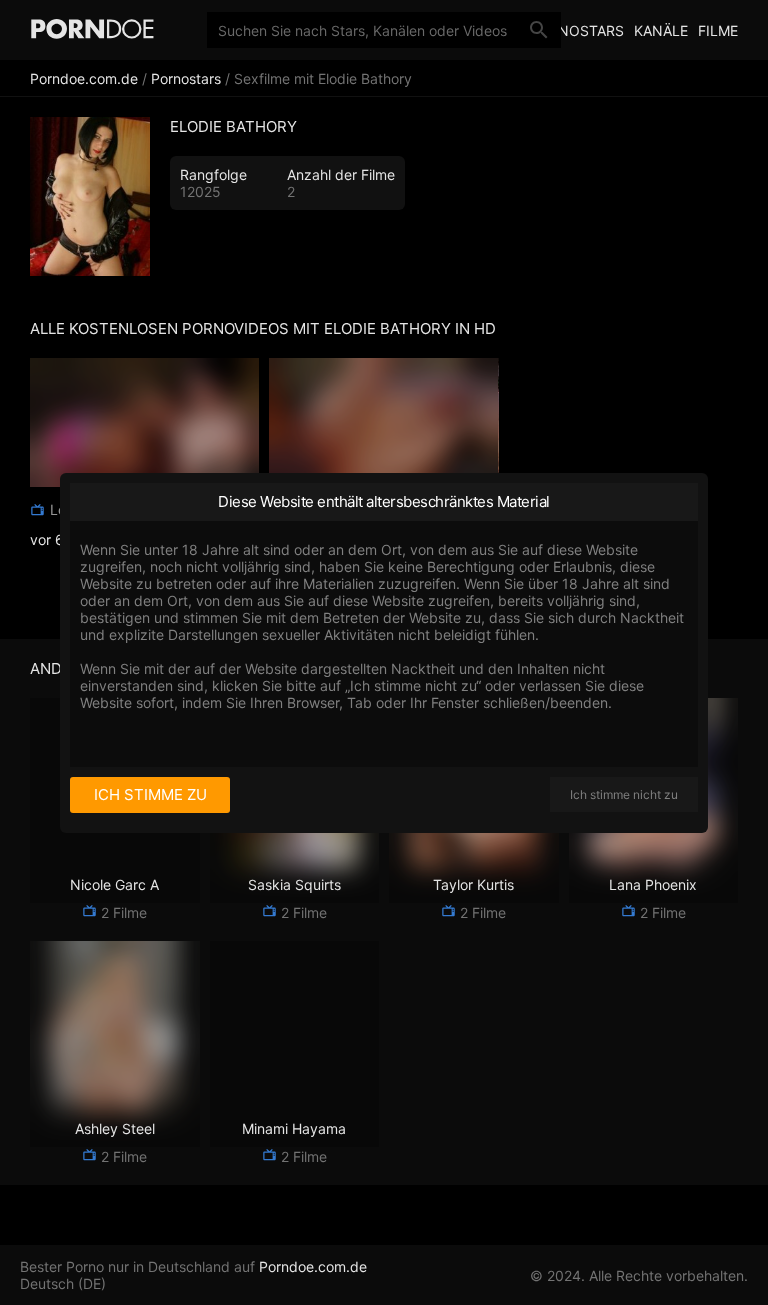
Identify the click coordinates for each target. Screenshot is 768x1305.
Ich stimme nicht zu (624, 794)
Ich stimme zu (150, 794)
